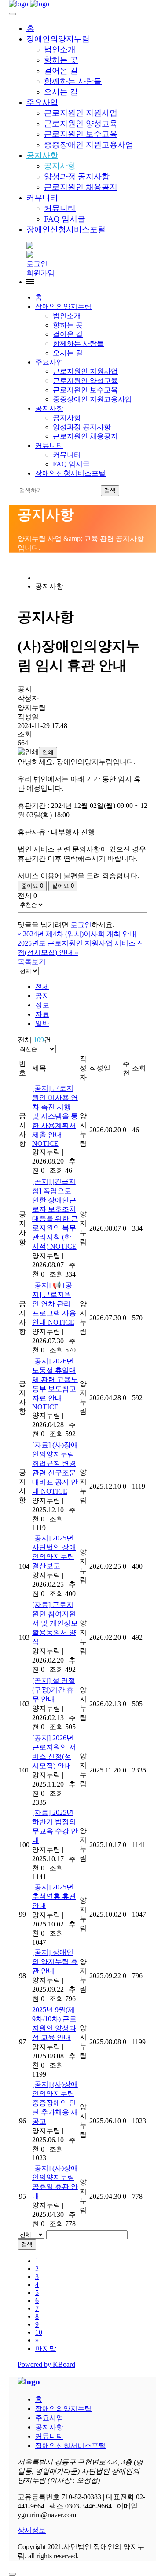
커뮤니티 (42, 198)
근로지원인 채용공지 (81, 187)
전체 (42, 986)
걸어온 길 (61, 71)
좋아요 (32, 886)
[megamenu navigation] (30, 282)
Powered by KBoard (46, 2364)
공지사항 (42, 155)
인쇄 (48, 752)
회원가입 (40, 273)
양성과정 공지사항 (77, 176)
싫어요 (63, 886)
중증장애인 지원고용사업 (89, 145)
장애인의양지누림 (58, 39)
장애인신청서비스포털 (66, 229)
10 (39, 2332)
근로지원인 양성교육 (81, 124)
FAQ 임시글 (65, 219)
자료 (42, 1014)
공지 (42, 996)
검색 (27, 2244)
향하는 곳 (61, 60)
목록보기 (32, 962)
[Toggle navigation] (12, 14)
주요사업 (42, 102)
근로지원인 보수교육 (81, 134)
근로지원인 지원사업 (81, 113)
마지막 (46, 2349)
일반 (42, 1023)
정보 (42, 1005)
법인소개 (60, 49)
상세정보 (32, 2530)
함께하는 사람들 (73, 81)
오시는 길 (61, 92)
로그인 (37, 264)
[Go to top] (12, 2574)
